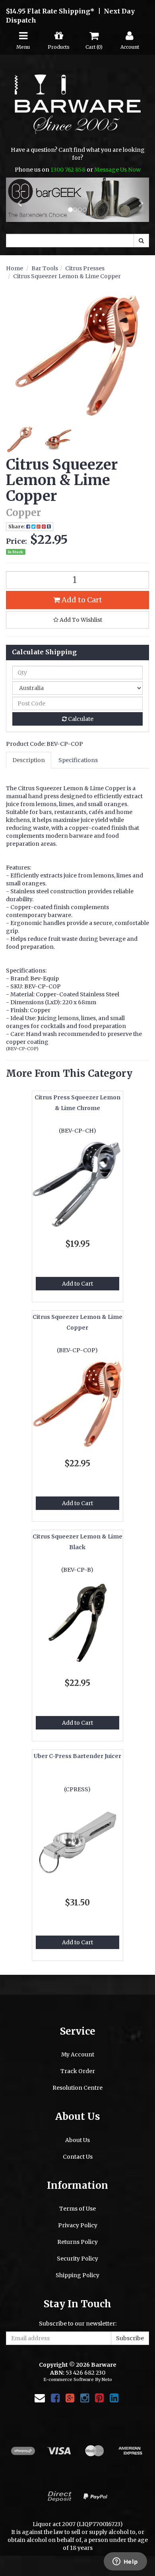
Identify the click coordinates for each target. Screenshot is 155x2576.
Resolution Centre (77, 2088)
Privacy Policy (78, 2225)
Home (15, 268)
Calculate (80, 719)
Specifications (78, 760)
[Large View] (19, 440)
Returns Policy (77, 2242)
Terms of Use (77, 2209)
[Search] (141, 241)
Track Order (78, 2071)
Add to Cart (81, 600)
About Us (77, 2140)
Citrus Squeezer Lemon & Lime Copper (67, 276)
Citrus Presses (85, 268)
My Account (78, 2054)
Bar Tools (45, 268)
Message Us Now (117, 170)
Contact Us (78, 2157)
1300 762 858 (68, 170)
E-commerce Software (69, 2379)
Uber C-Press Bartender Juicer (77, 1756)
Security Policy (77, 2259)
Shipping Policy (77, 2275)
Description (29, 760)
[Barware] (78, 110)
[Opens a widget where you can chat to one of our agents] (125, 2562)
